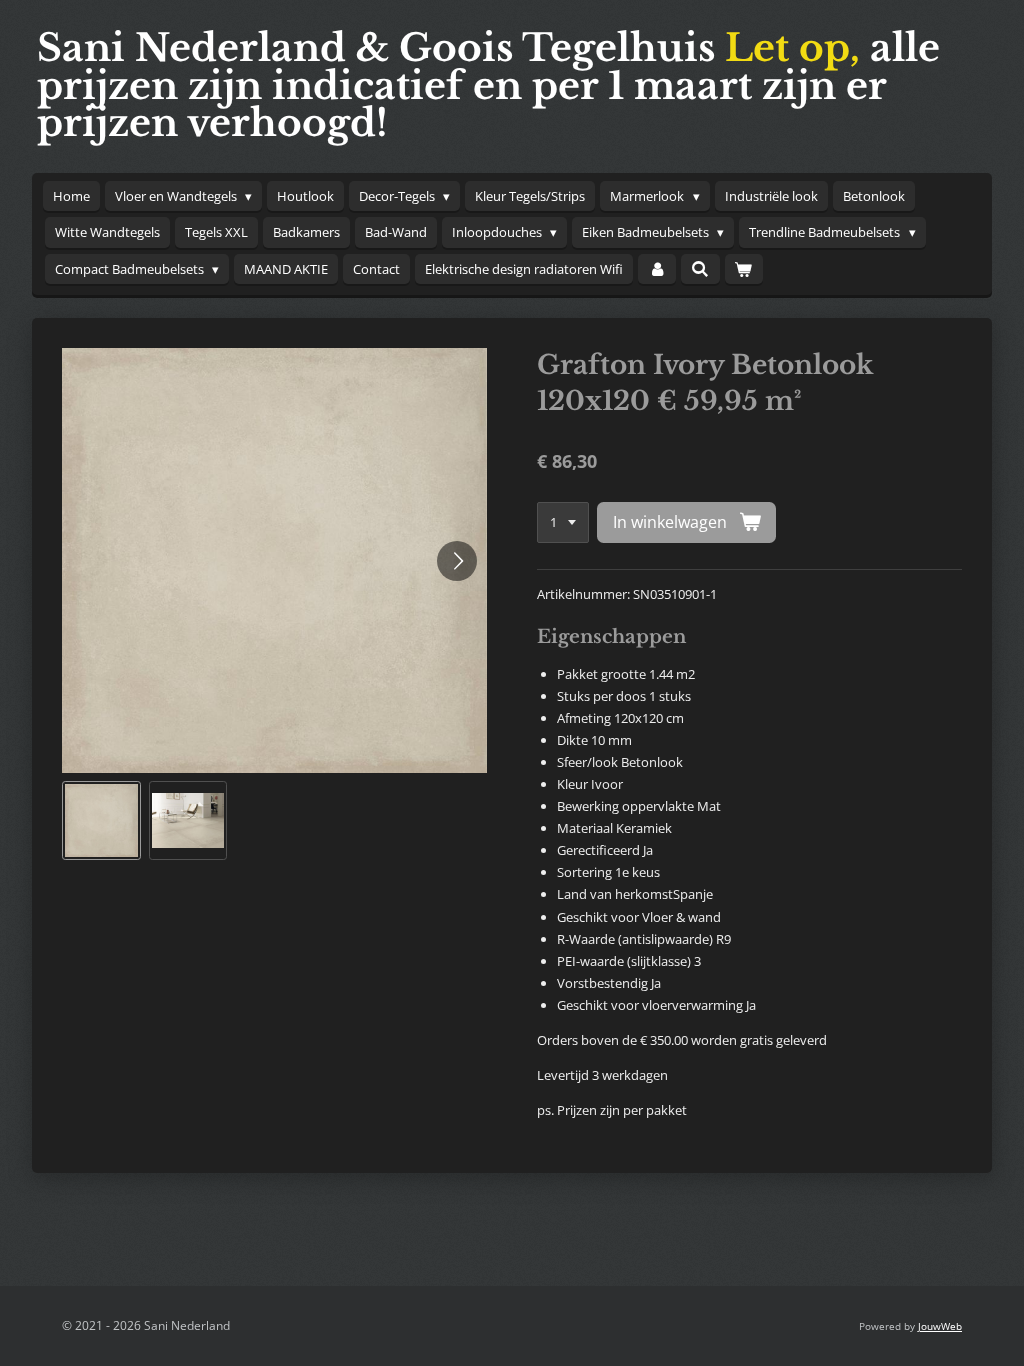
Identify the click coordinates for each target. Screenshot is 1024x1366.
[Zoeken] (700, 269)
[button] (101, 820)
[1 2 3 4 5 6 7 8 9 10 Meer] (563, 522)
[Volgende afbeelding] (457, 561)
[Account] (657, 269)
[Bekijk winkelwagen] (744, 269)
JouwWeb (940, 1326)
